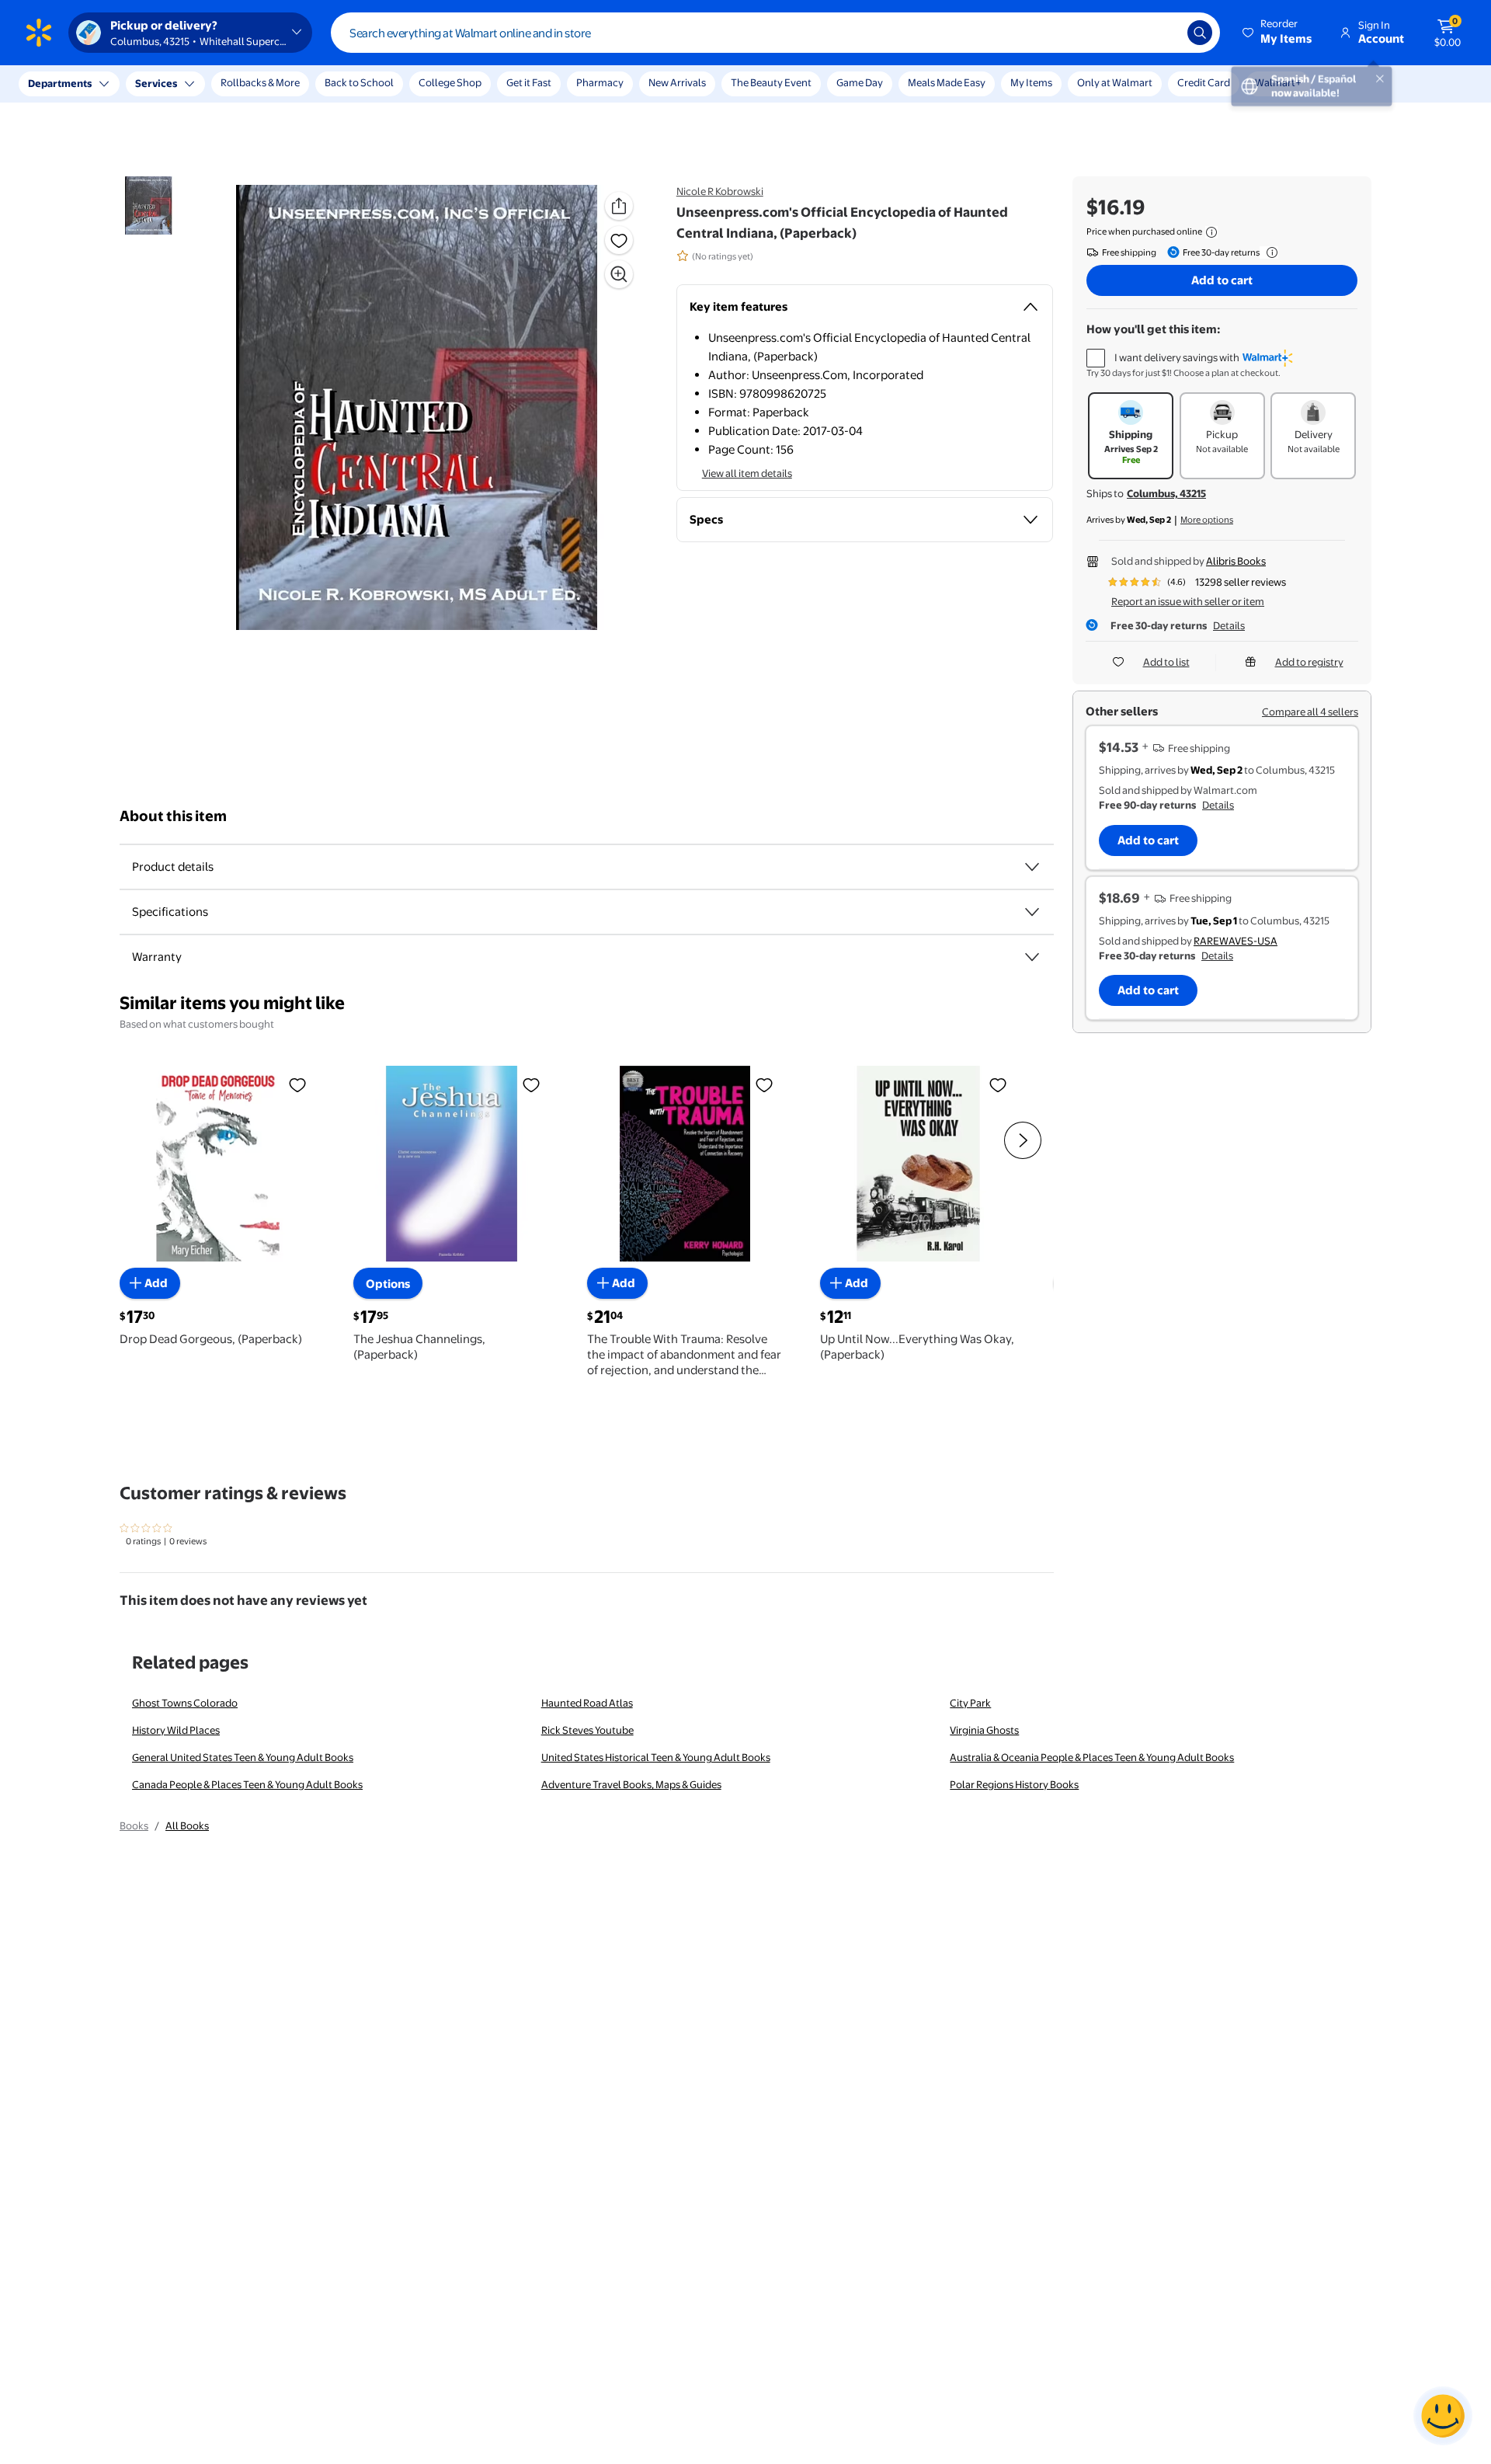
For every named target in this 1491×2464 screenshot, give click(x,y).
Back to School (359, 82)
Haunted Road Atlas (587, 1703)
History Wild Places (176, 1730)
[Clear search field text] (1164, 33)
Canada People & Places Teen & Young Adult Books (247, 1784)
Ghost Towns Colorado (185, 1703)
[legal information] (1211, 232)
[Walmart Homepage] (39, 33)
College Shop (450, 82)
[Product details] (1032, 867)
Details (1229, 625)
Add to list (1166, 662)
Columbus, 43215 (1166, 493)
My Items (1031, 82)
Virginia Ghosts (984, 1730)
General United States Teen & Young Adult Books (243, 1757)
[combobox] (775, 33)
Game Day (860, 82)
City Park (970, 1703)
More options (1207, 520)
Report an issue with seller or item (1188, 601)
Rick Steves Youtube (587, 1730)
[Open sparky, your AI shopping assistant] (1443, 2416)
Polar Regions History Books (1014, 1784)
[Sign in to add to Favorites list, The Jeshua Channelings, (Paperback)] (531, 1084)
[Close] (287, 84)
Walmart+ (1278, 82)
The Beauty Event (771, 82)
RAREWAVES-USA (1236, 941)
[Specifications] (1032, 912)
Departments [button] (60, 83)
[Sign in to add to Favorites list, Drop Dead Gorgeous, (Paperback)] (297, 1084)
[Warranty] (1032, 957)
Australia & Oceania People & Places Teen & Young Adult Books (1092, 1757)
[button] (1278, 33)
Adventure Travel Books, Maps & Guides (631, 1784)
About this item (173, 816)
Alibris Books (1236, 561)
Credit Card (1204, 82)
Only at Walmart (1115, 82)
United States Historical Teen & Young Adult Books (656, 1757)
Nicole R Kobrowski (720, 191)
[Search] (1200, 33)
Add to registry (1309, 662)
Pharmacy (600, 82)
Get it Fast (529, 82)
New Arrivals (677, 82)
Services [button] (156, 83)
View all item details (747, 473)
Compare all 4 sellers (1310, 712)
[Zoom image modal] (619, 274)
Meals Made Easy (947, 82)
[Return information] (1269, 252)
